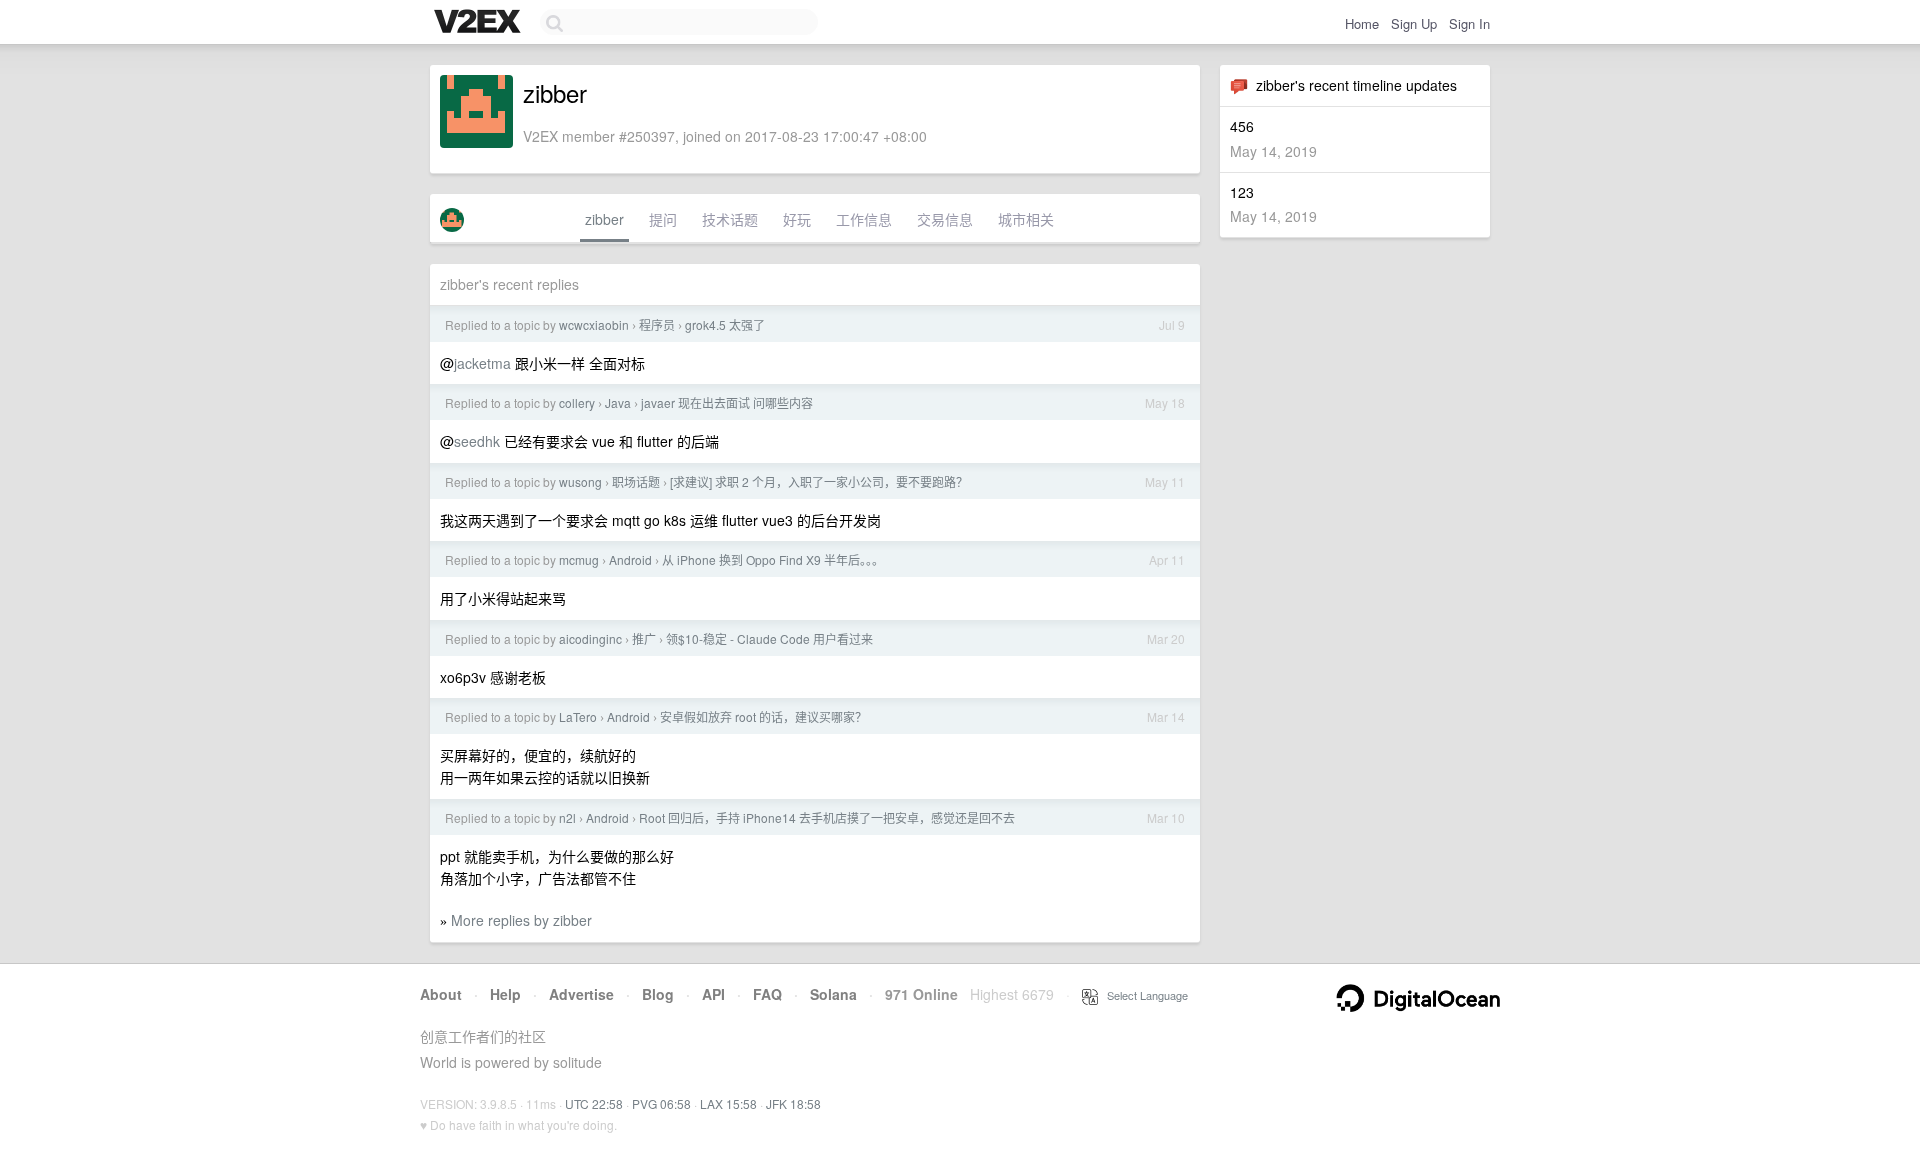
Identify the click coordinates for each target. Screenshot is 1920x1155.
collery (577, 402)
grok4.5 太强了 (725, 324)
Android (630, 559)
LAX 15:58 (728, 1103)
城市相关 (1026, 219)
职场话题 (636, 481)
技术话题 (730, 219)
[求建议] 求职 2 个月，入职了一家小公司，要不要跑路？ (819, 481)
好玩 (797, 219)
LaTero (578, 716)
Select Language (1143, 995)
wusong (580, 481)
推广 (644, 638)
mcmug (579, 559)
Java (618, 402)
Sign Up (1414, 23)
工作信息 (864, 219)
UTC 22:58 (594, 1103)
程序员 (657, 324)
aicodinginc (590, 638)
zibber (604, 219)
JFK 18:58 (793, 1103)
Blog (658, 994)
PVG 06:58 (661, 1103)
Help (505, 994)
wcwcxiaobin (594, 324)
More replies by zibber (521, 920)
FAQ (767, 994)
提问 (663, 219)
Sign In (1469, 23)
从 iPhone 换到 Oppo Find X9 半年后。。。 (773, 559)
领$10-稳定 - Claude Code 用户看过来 (769, 638)
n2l (567, 817)
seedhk (477, 441)
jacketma (482, 363)
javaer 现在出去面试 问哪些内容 (727, 402)
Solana (833, 994)
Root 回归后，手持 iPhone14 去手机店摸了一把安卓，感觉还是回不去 (827, 817)
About (441, 994)
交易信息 (945, 219)
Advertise (581, 994)
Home (1362, 23)
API (713, 994)
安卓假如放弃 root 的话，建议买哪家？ (763, 716)
